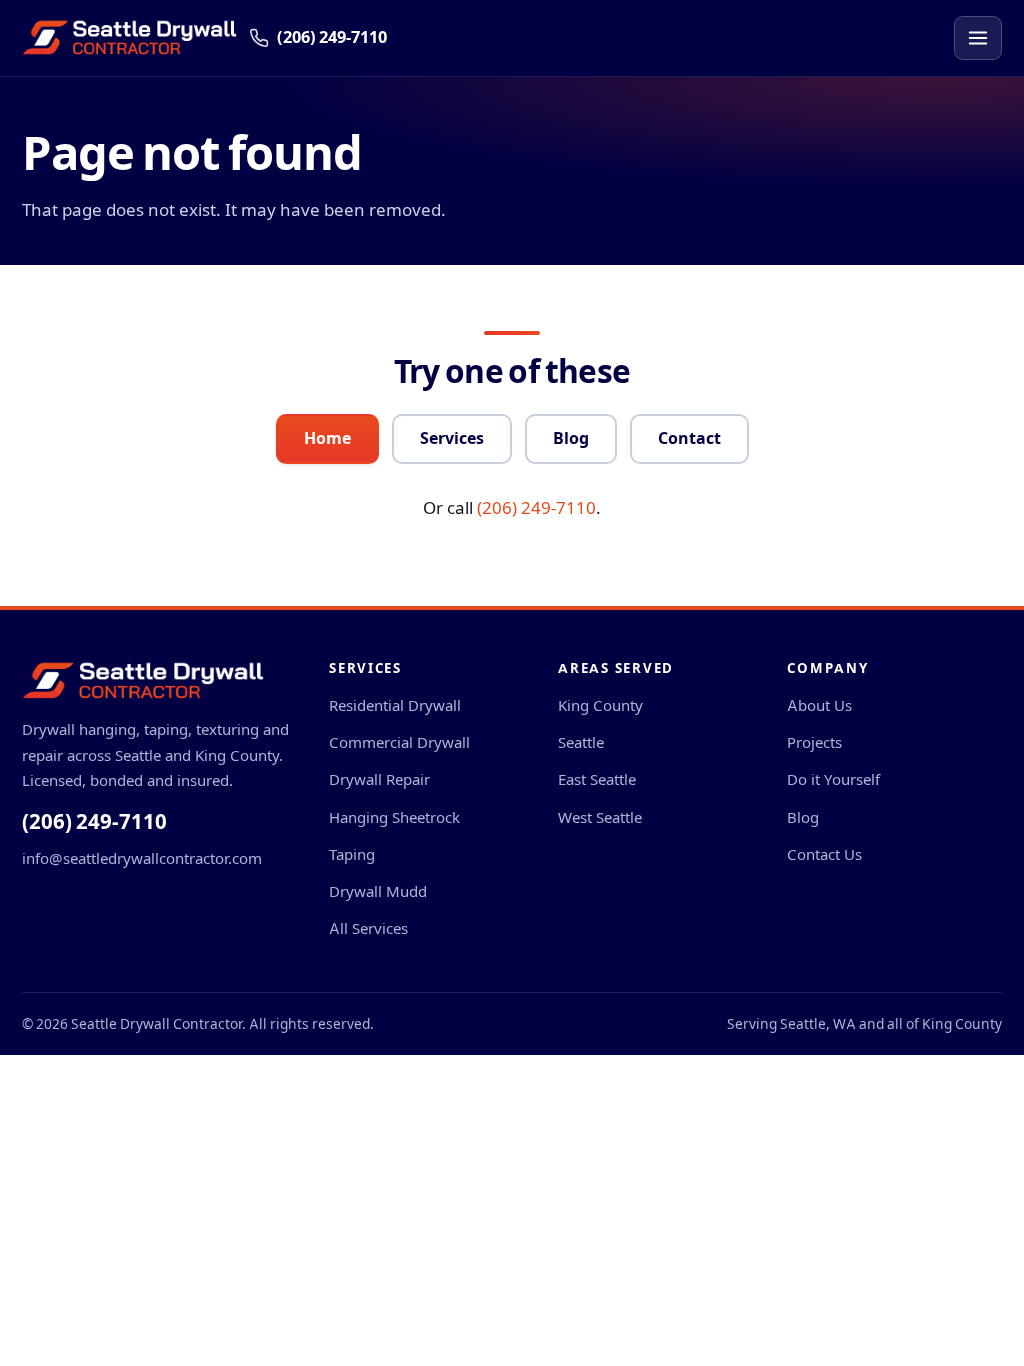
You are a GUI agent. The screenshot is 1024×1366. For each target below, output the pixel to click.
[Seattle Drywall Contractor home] (129, 38)
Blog (571, 438)
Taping (352, 854)
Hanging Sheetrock (394, 817)
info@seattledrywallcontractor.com (142, 858)
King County (600, 705)
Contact (689, 438)
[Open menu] (978, 38)
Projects (814, 742)
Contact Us (824, 854)
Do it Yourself (833, 779)
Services (452, 438)
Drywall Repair (379, 779)
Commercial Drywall (399, 742)
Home (327, 438)
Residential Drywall (395, 705)
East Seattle (597, 779)
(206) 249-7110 (536, 508)
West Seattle (600, 817)
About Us (819, 705)
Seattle (581, 742)
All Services (368, 928)
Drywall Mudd (378, 891)
